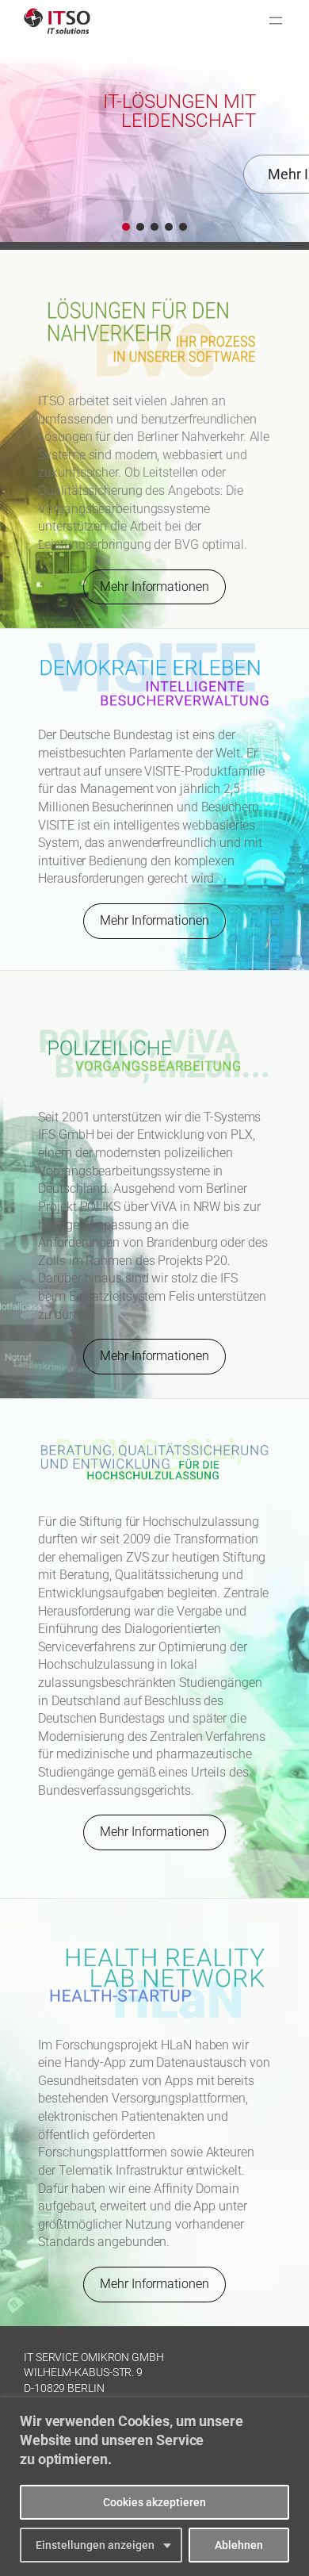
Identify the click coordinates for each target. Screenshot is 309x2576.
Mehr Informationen (154, 586)
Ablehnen (239, 2545)
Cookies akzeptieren (154, 2502)
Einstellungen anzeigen (95, 2545)
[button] (126, 227)
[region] (154, 2487)
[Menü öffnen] (276, 21)
